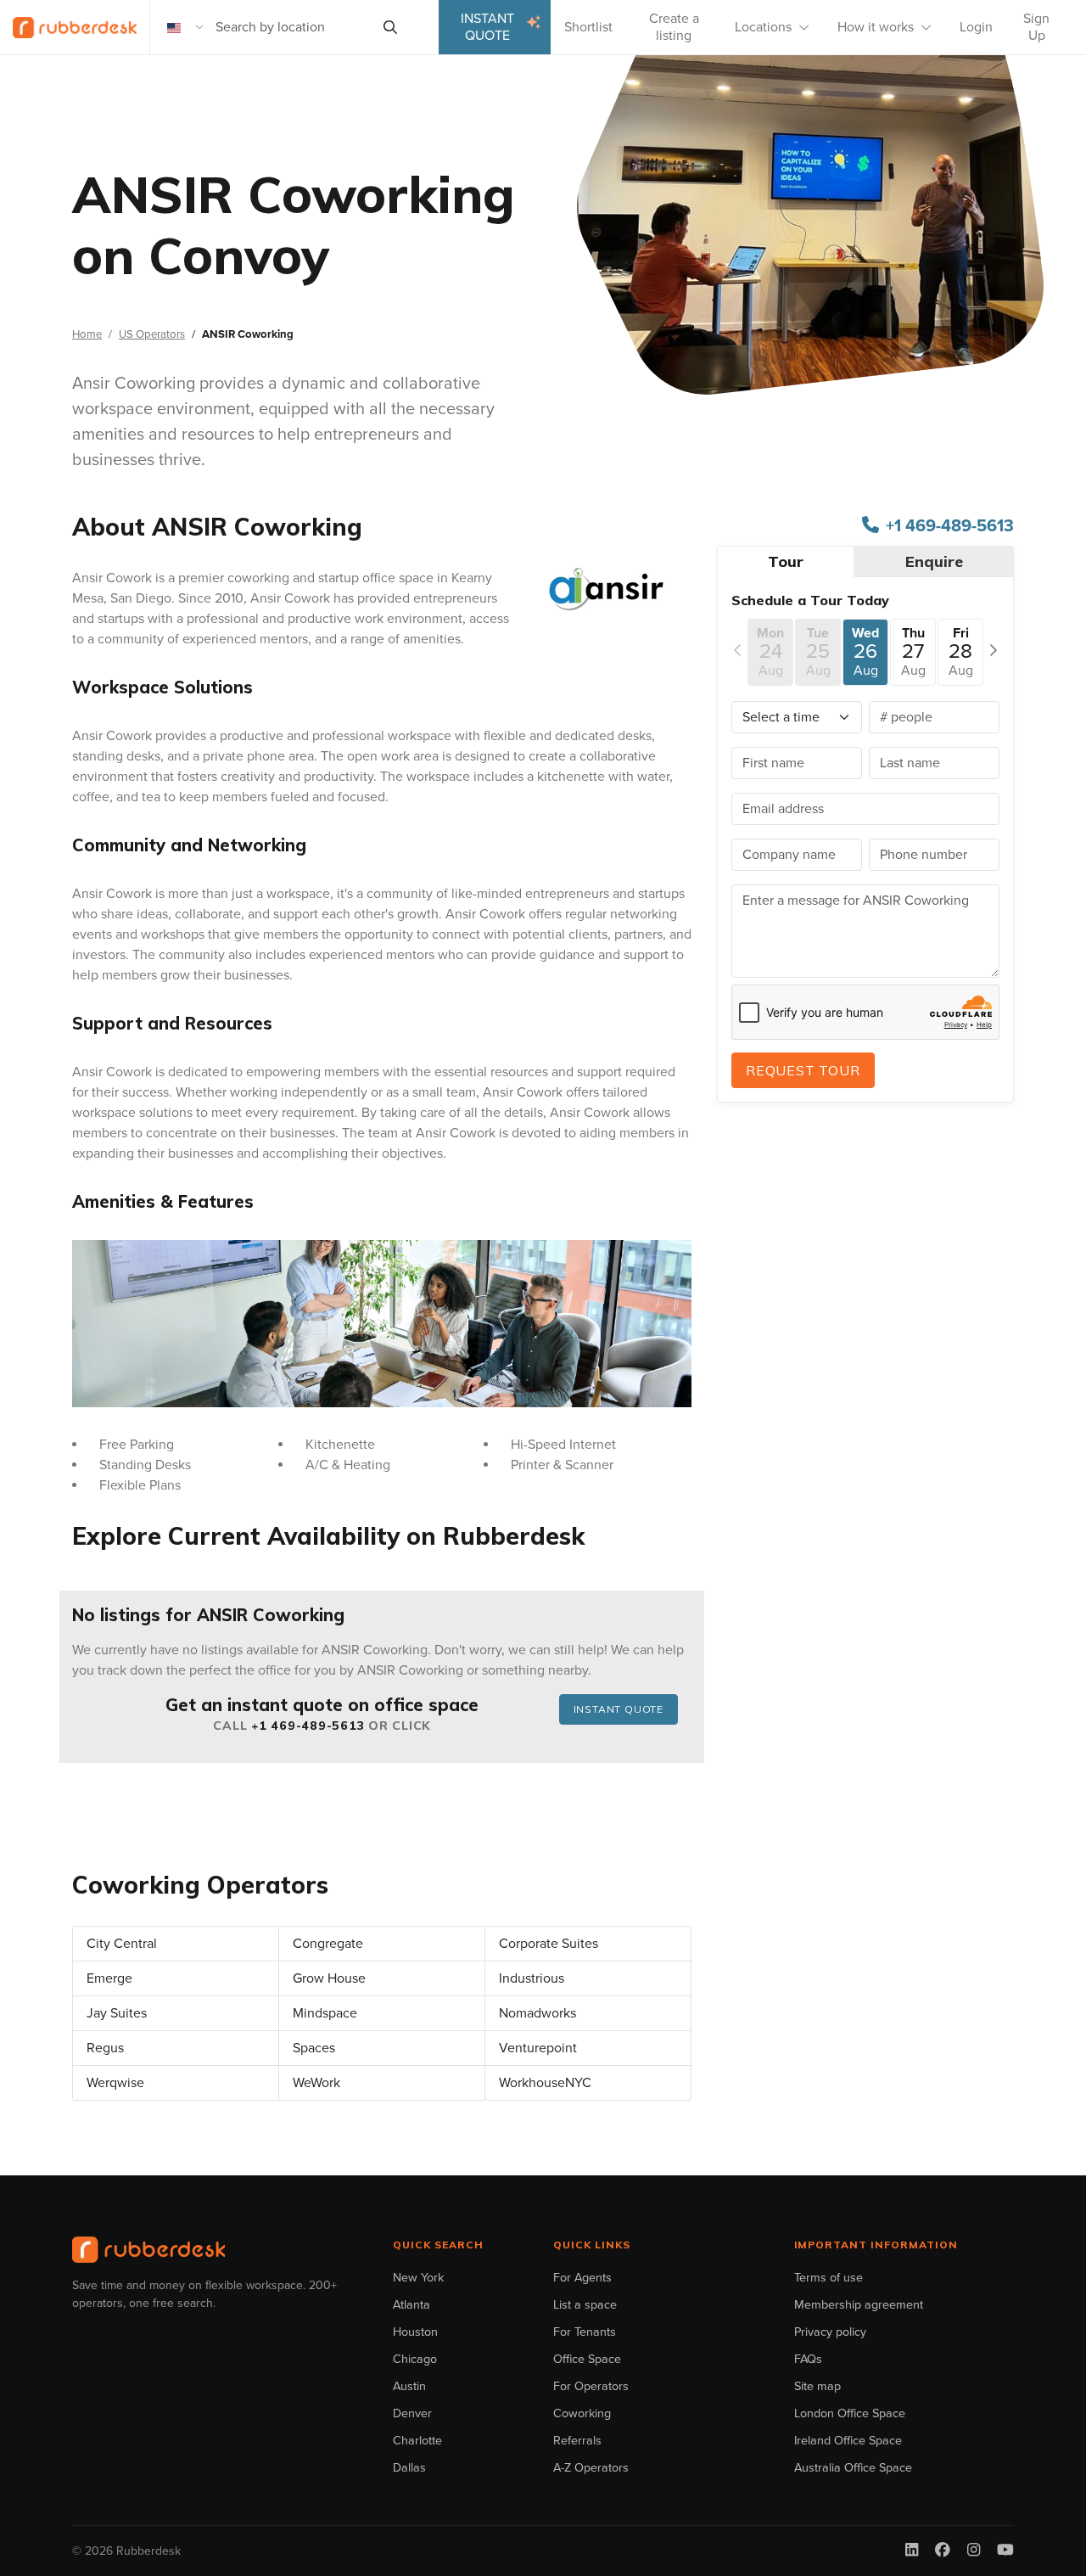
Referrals (577, 2441)
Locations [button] (763, 27)
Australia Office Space (853, 2468)
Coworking (582, 2413)
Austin (409, 2386)
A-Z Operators (591, 2468)
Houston (415, 2332)
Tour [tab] (786, 561)
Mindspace (325, 2013)
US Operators (152, 334)
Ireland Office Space (848, 2441)
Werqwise (115, 2083)
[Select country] (186, 27)
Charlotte (417, 2441)
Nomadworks (537, 2013)
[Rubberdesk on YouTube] (1005, 2551)
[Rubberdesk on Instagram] (974, 2551)
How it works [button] (876, 27)
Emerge (109, 1978)
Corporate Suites (549, 1944)
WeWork (316, 2083)
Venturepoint (538, 2048)
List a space (585, 2305)
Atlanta (411, 2305)
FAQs (808, 2359)
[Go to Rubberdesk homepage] (148, 2250)
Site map (817, 2386)
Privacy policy (830, 2332)
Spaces (314, 2048)
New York (418, 2278)
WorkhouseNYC (545, 2083)
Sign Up (1036, 27)
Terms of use (828, 2278)
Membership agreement (859, 2305)
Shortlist (588, 27)
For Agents (582, 2278)
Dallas (409, 2468)
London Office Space (850, 2413)
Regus (105, 2048)
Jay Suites (117, 2013)
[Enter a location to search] (390, 27)
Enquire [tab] (934, 561)
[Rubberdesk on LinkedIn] (912, 2551)
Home (87, 334)
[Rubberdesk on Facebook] (943, 2551)
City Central (122, 1944)
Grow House (329, 1978)
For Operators (591, 2386)
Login (976, 27)
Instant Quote (487, 27)
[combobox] (292, 27)
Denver (412, 2413)
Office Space (587, 2359)
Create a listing (674, 27)
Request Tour (803, 1070)
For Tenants (585, 2332)
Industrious (532, 1978)
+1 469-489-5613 (308, 1726)
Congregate (328, 1944)
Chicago (415, 2359)
